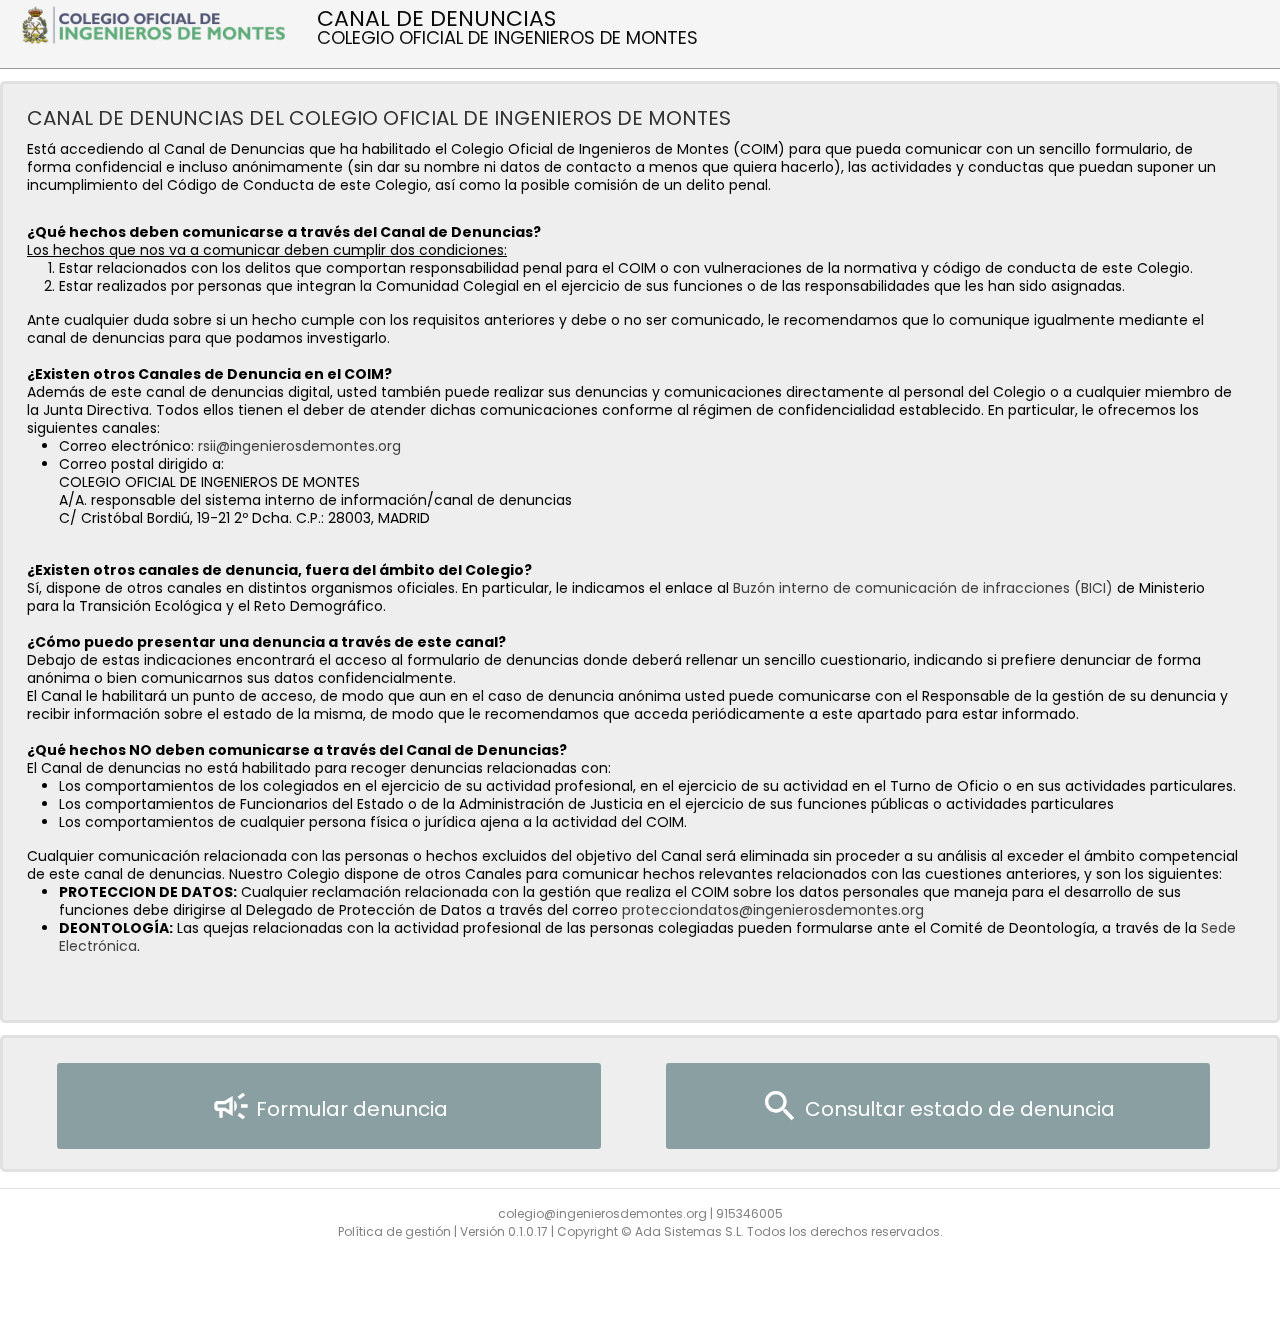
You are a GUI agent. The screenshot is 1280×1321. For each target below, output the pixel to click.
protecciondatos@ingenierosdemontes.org (773, 910)
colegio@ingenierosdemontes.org (602, 1213)
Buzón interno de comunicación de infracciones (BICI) (923, 588)
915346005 (749, 1213)
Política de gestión (394, 1231)
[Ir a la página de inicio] (158, 24)
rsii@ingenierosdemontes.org (299, 446)
